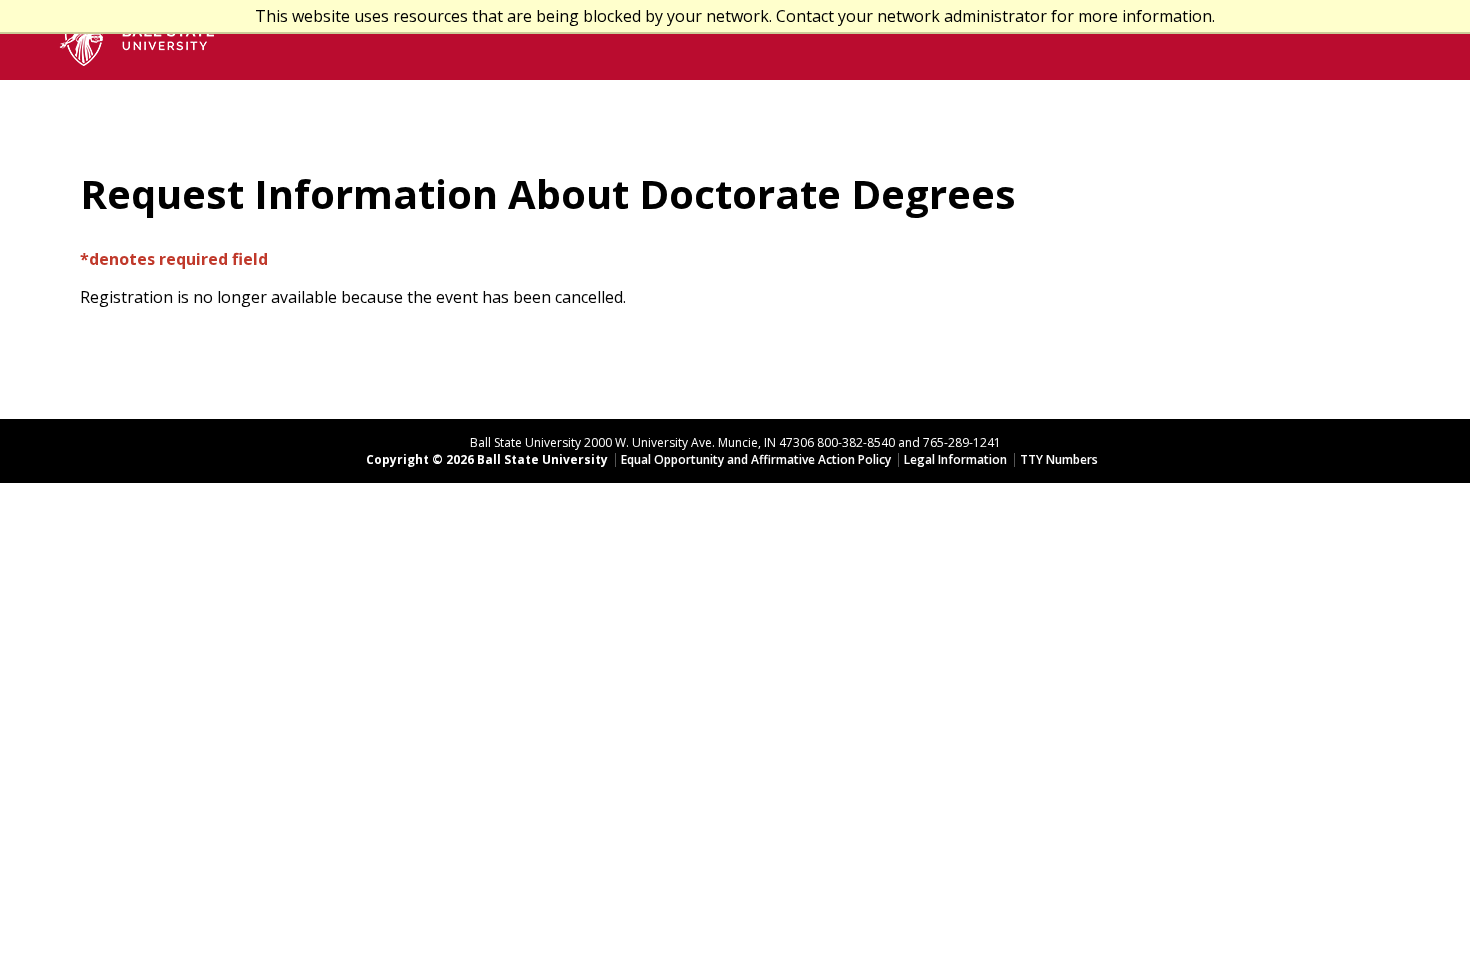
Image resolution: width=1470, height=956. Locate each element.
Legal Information (955, 459)
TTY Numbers (1059, 459)
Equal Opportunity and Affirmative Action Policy (756, 459)
